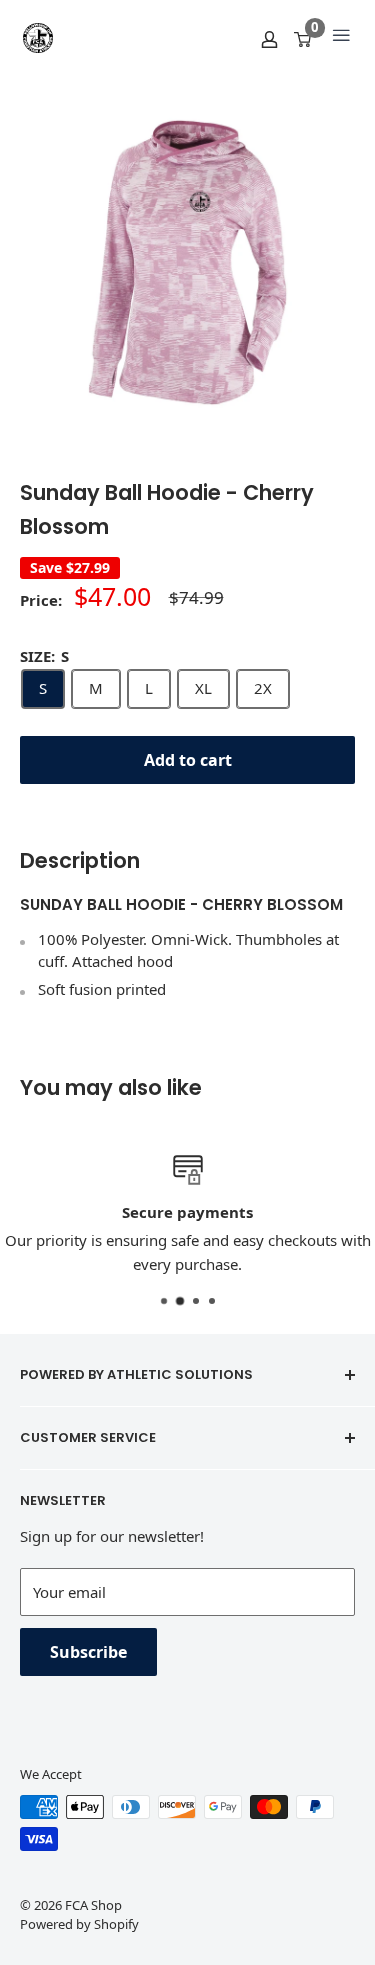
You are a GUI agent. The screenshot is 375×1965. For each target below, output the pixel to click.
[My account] (269, 38)
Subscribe (88, 1652)
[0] (303, 38)
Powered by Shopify (79, 1924)
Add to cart (188, 760)
